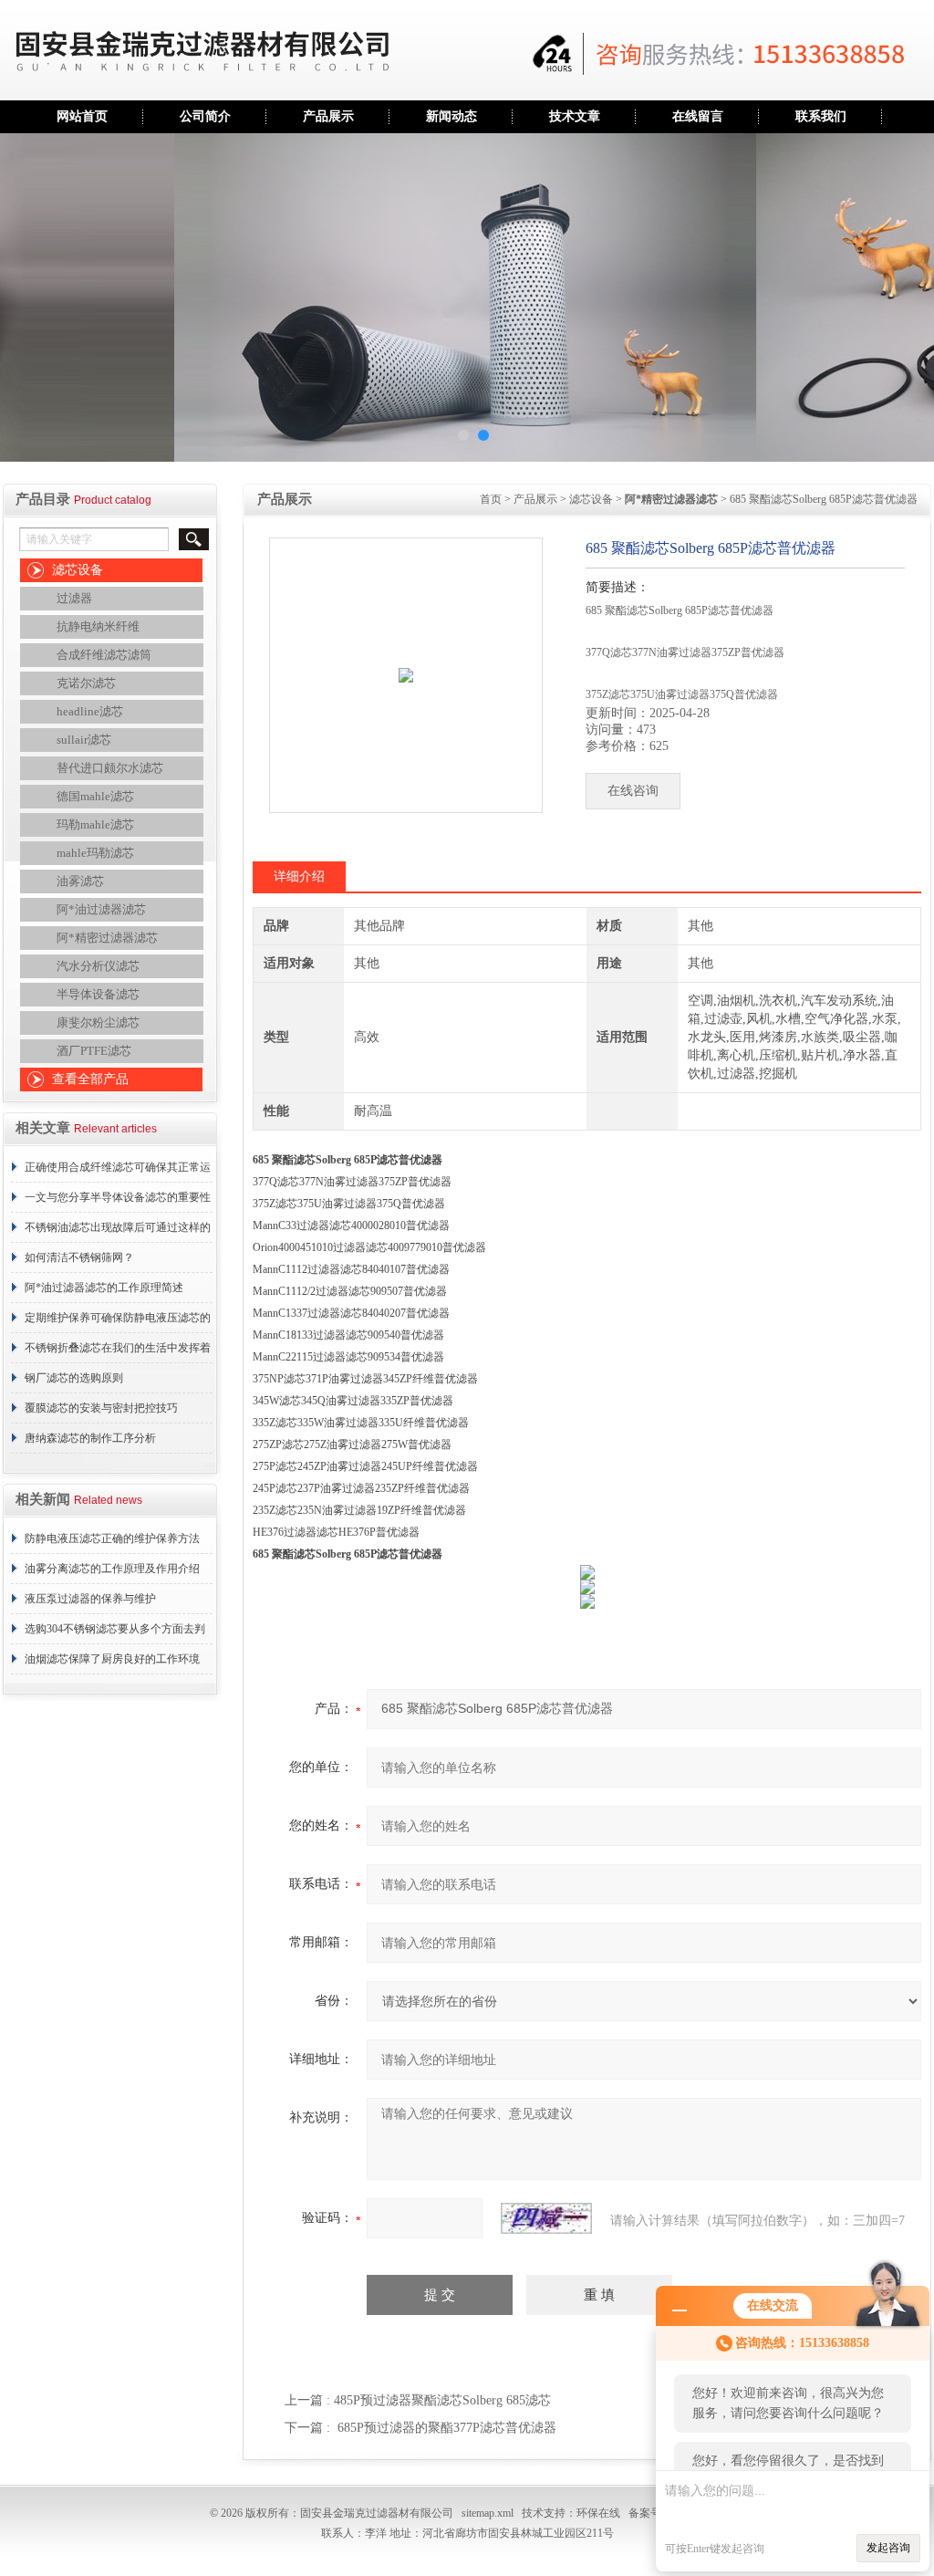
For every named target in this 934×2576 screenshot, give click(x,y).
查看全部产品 (90, 1079)
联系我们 (821, 116)
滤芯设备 (78, 570)
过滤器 (74, 598)
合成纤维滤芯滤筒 (104, 655)
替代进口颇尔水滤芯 (110, 768)
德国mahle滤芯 (95, 796)
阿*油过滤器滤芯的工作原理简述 (104, 1288)
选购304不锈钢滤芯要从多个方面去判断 (115, 1633)
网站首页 (82, 116)
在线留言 (698, 116)
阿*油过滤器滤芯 (101, 909)
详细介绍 (299, 876)
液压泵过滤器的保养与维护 (90, 1599)
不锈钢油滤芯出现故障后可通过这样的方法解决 (118, 1232)
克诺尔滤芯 (86, 683)
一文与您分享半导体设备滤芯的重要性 (118, 1197)
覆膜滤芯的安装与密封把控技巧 (101, 1408)
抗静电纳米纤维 (98, 626)
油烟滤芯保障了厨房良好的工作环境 (112, 1659)
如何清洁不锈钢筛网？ (79, 1257)
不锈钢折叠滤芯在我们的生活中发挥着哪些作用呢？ (118, 1352)
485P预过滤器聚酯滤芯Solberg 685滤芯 (442, 2400)
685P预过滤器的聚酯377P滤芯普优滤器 (447, 2428)
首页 (491, 499)
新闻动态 (451, 116)
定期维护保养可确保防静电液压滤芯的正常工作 (118, 1322)
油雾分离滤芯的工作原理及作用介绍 (112, 1569)
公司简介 (205, 116)
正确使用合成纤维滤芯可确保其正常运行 (118, 1172)
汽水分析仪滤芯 (98, 966)
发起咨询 (888, 2548)
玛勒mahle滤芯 (95, 824)
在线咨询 (633, 791)
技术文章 (575, 116)
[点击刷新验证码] (546, 2218)
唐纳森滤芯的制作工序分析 (90, 1438)
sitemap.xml (488, 2513)
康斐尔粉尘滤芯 (98, 1022)
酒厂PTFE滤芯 (94, 1051)
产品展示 (328, 116)
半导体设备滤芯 (98, 994)
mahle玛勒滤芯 (95, 853)
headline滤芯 (90, 711)
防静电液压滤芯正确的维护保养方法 (112, 1538)
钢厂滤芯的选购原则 (74, 1378)
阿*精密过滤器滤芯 (107, 938)
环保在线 (598, 2513)
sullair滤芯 (84, 740)
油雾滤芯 (80, 881)
